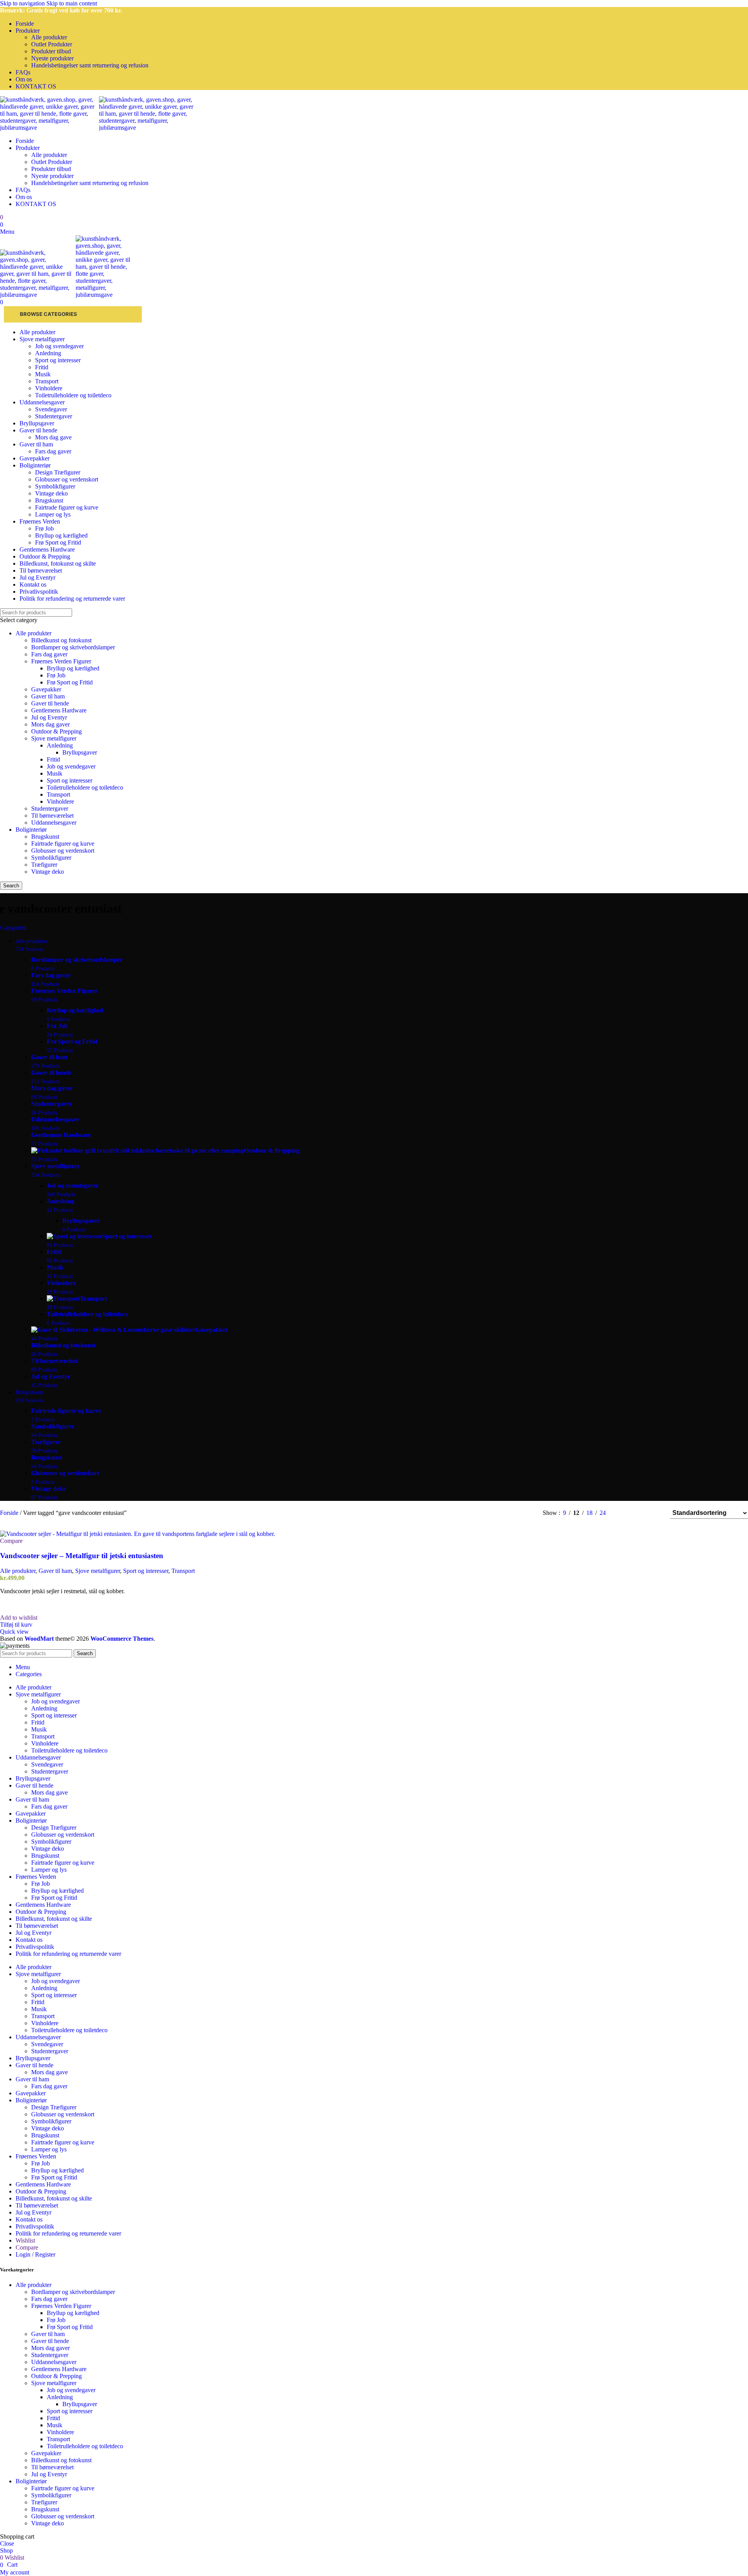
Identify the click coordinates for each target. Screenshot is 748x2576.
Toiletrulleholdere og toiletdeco (73, 395)
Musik (43, 374)
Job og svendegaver (59, 346)
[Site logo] (49, 128)
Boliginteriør (31, 830)
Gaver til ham (48, 696)
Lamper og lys (53, 514)
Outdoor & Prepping (56, 731)
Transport (47, 381)
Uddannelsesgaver (54, 823)
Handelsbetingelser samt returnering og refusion (90, 65)
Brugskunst (49, 500)
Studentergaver (54, 416)
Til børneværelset (52, 815)
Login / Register (35, 2254)
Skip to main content (72, 3)
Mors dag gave (53, 437)
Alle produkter (49, 37)
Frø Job (44, 528)
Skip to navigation (23, 3)
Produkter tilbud (51, 51)
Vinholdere (49, 388)
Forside (10, 1513)
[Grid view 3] (640, 1513)
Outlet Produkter (52, 44)
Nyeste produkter (52, 58)
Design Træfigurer (58, 472)
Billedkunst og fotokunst (61, 640)
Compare (27, 2247)
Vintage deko (51, 493)
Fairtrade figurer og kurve (67, 507)
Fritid (42, 367)
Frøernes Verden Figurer (61, 661)
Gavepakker (46, 689)
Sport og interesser (58, 360)
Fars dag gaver (53, 451)
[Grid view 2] (625, 1513)
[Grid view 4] (654, 1513)
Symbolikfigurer (55, 486)
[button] (16, 1625)
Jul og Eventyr (49, 717)
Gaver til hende (50, 703)
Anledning (48, 353)
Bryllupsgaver (80, 752)
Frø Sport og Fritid (58, 542)
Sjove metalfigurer (54, 738)
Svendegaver (51, 409)
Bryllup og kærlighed (61, 535)
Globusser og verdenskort (67, 479)
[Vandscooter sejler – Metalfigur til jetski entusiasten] (138, 1534)
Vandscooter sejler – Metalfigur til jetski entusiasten (82, 1556)
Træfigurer (44, 865)
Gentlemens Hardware (59, 710)
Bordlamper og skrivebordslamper (73, 647)
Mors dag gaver (50, 724)
